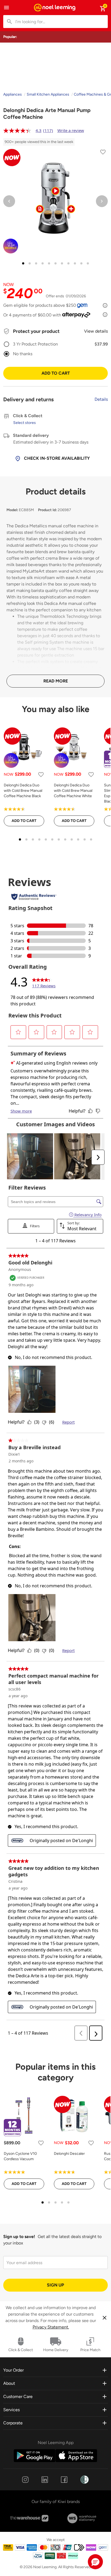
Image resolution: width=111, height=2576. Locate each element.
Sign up (55, 2285)
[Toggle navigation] (6, 8)
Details (101, 399)
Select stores (25, 423)
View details (96, 331)
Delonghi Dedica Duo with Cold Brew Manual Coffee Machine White (73, 791)
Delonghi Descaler (69, 2154)
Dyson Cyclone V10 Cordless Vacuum (20, 2156)
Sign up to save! (19, 2237)
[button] (95, 2562)
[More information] (105, 305)
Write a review (71, 130)
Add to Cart (56, 373)
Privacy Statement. (51, 2327)
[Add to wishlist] (103, 153)
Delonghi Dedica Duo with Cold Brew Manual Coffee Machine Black (23, 791)
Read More (56, 681)
